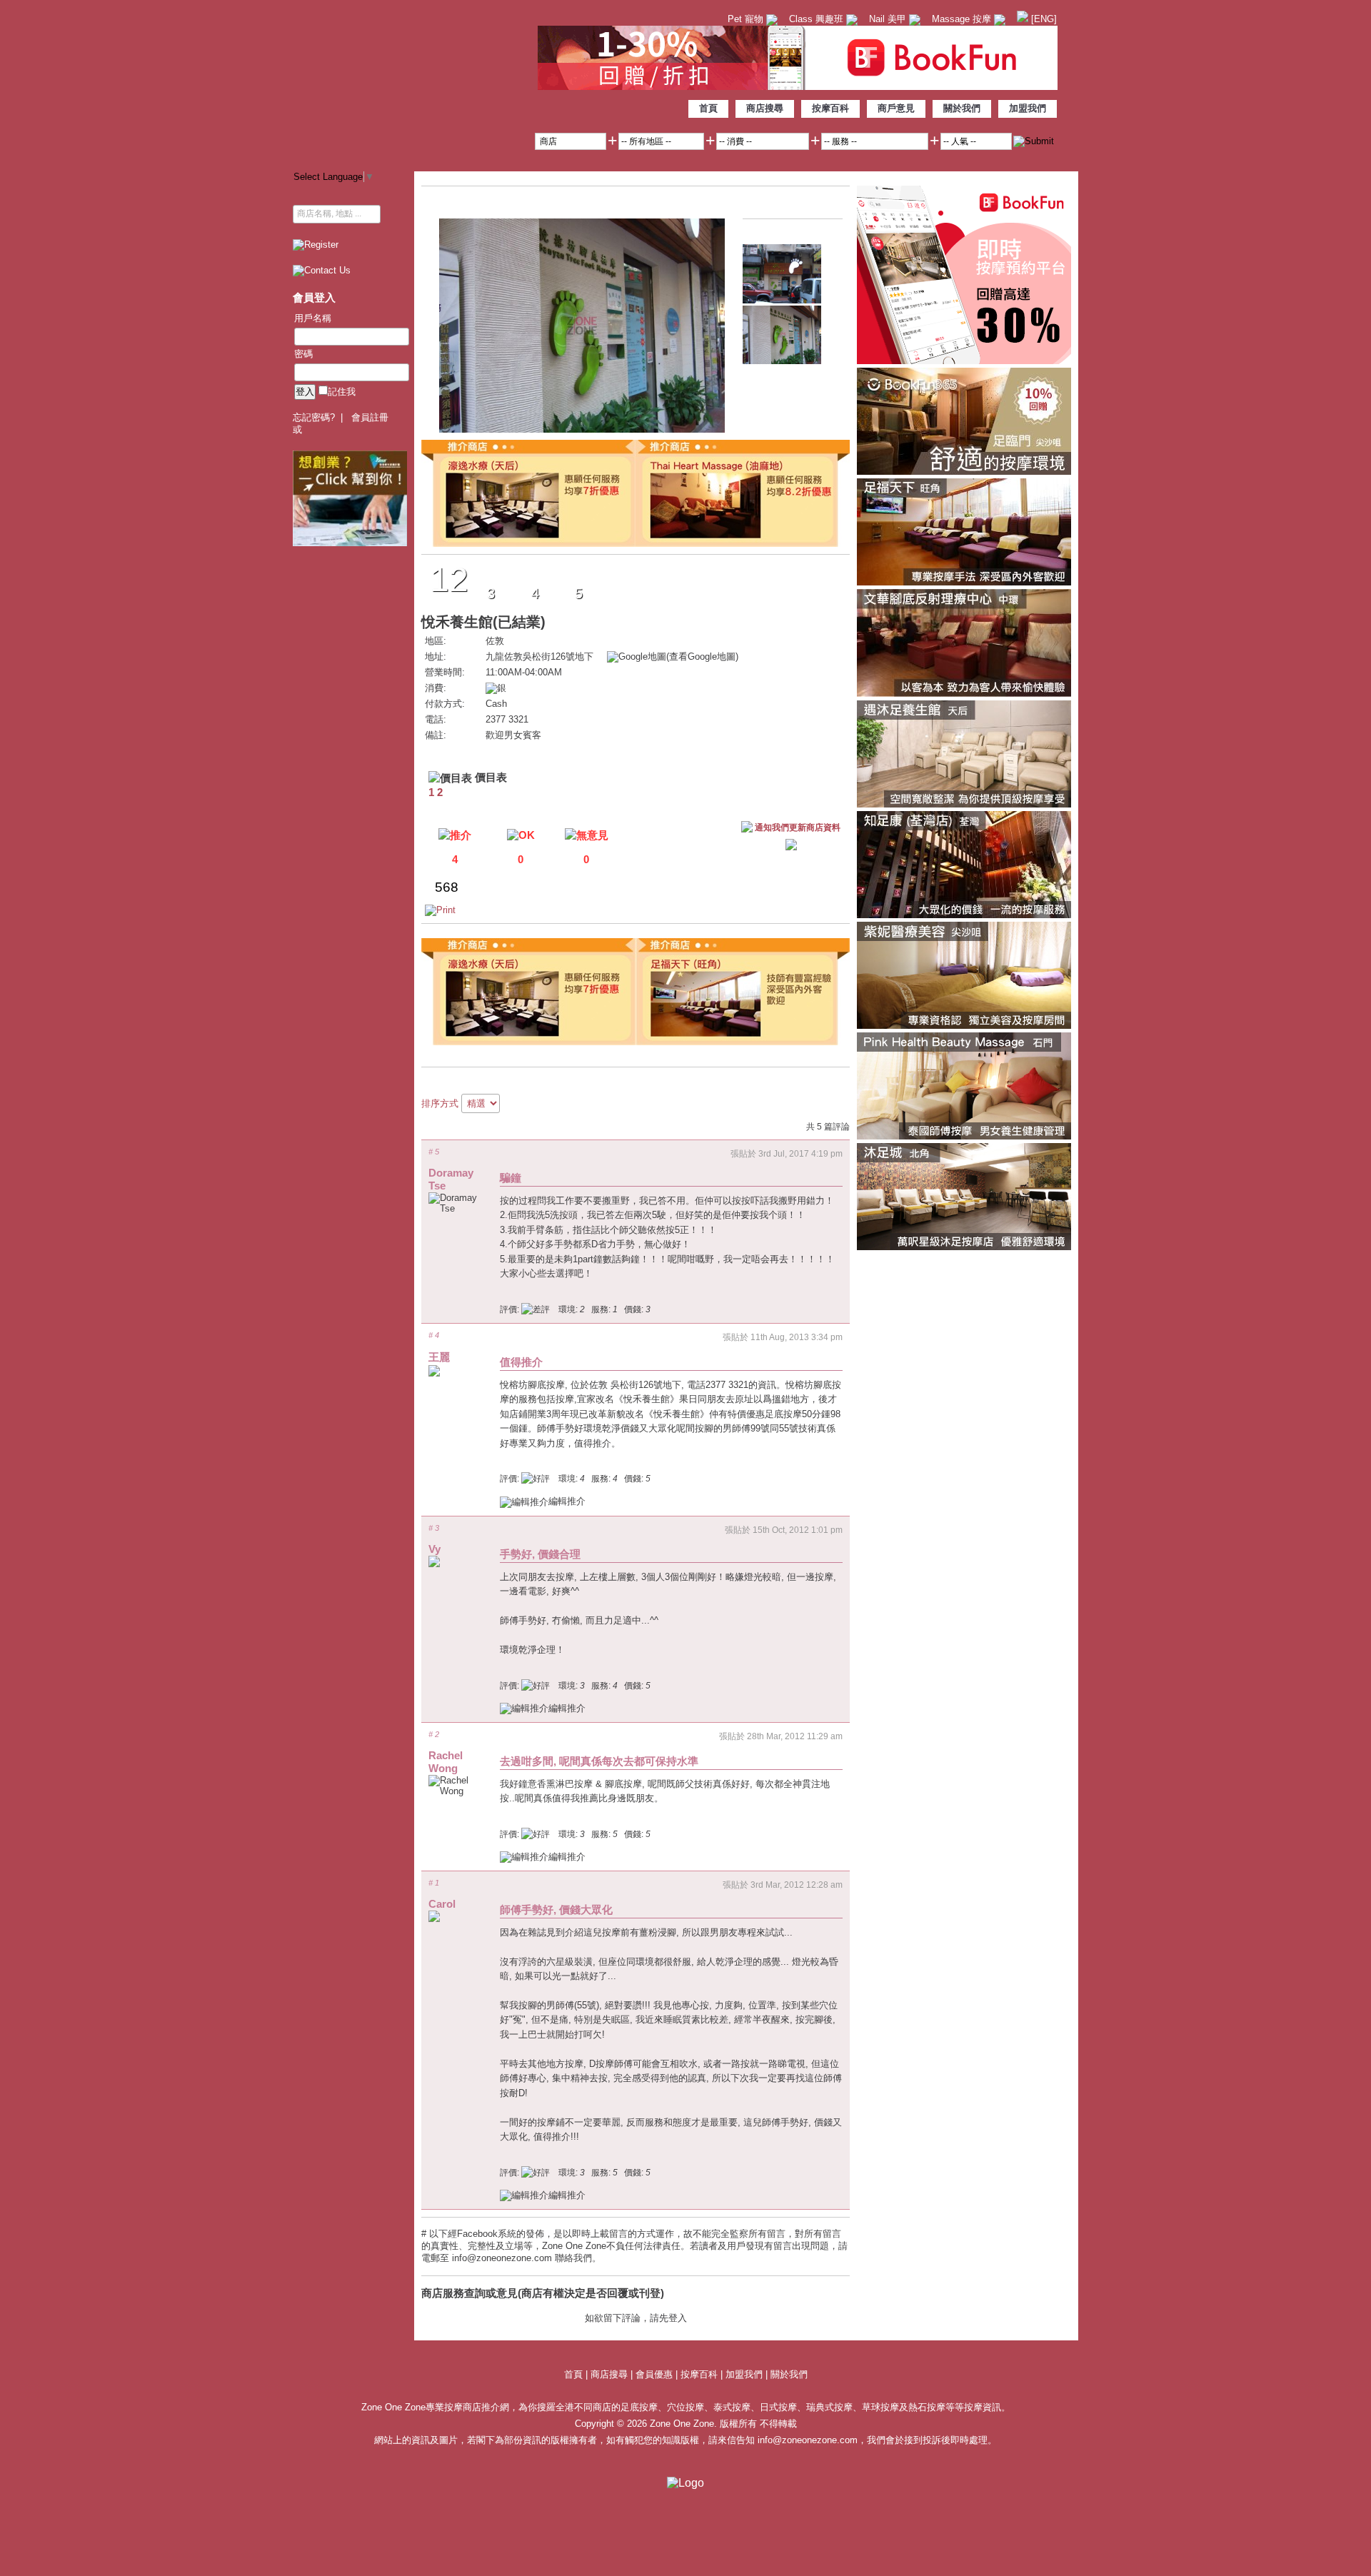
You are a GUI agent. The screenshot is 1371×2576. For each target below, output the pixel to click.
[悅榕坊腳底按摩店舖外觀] (782, 300)
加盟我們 (1028, 108)
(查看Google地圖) (702, 656)
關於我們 (962, 108)
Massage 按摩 (963, 19)
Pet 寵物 (747, 19)
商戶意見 (896, 108)
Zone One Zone (411, 82)
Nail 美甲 (889, 19)
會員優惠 (656, 2374)
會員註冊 (370, 417)
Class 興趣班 (818, 19)
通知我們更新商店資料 (798, 827)
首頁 (708, 108)
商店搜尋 (765, 108)
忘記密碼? (314, 417)
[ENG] (1043, 19)
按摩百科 (830, 108)
